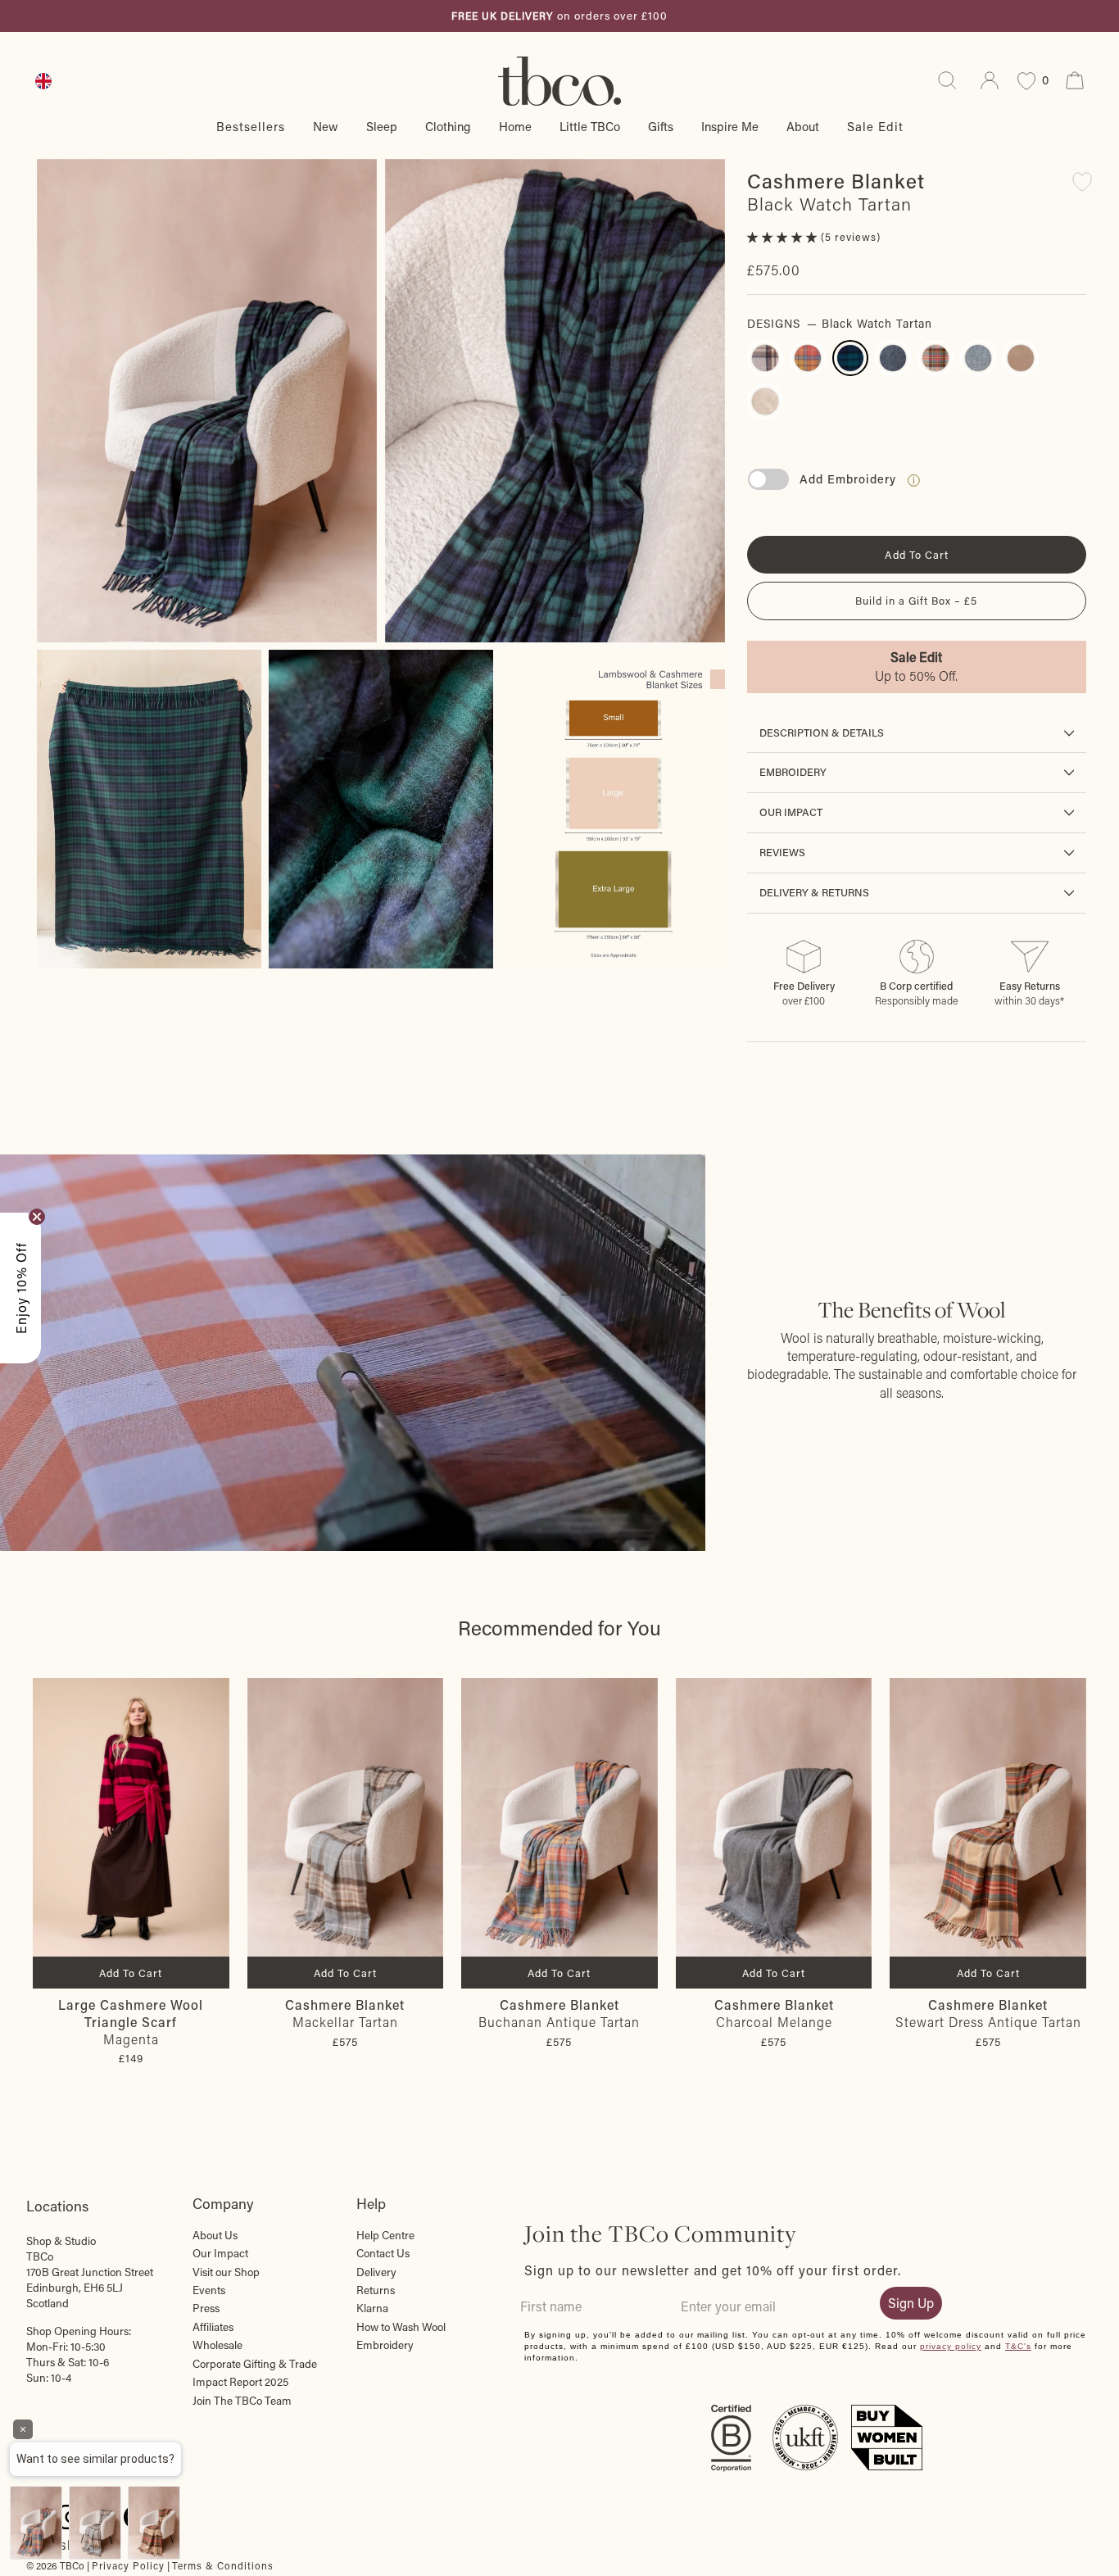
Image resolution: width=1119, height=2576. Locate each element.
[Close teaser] (37, 1217)
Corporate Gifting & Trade (255, 2364)
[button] (784, 237)
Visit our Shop (226, 2272)
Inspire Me (730, 126)
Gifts (661, 126)
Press (206, 2308)
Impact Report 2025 (240, 2382)
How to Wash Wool (401, 2327)
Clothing (448, 126)
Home (515, 126)
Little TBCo (590, 126)
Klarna (372, 2308)
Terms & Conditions (223, 2565)
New (326, 126)
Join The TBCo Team (242, 2401)
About (803, 126)
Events (209, 2290)
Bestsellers (251, 126)
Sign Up (911, 2303)
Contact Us (383, 2253)
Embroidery (793, 772)
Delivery (376, 2272)
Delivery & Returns (814, 892)
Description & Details (822, 732)
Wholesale (217, 2345)
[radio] (765, 358)
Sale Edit (875, 126)
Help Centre (385, 2235)
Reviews (782, 852)
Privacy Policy (128, 2565)
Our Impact (791, 812)
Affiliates (213, 2327)
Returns (376, 2290)
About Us (215, 2235)
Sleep (382, 126)
